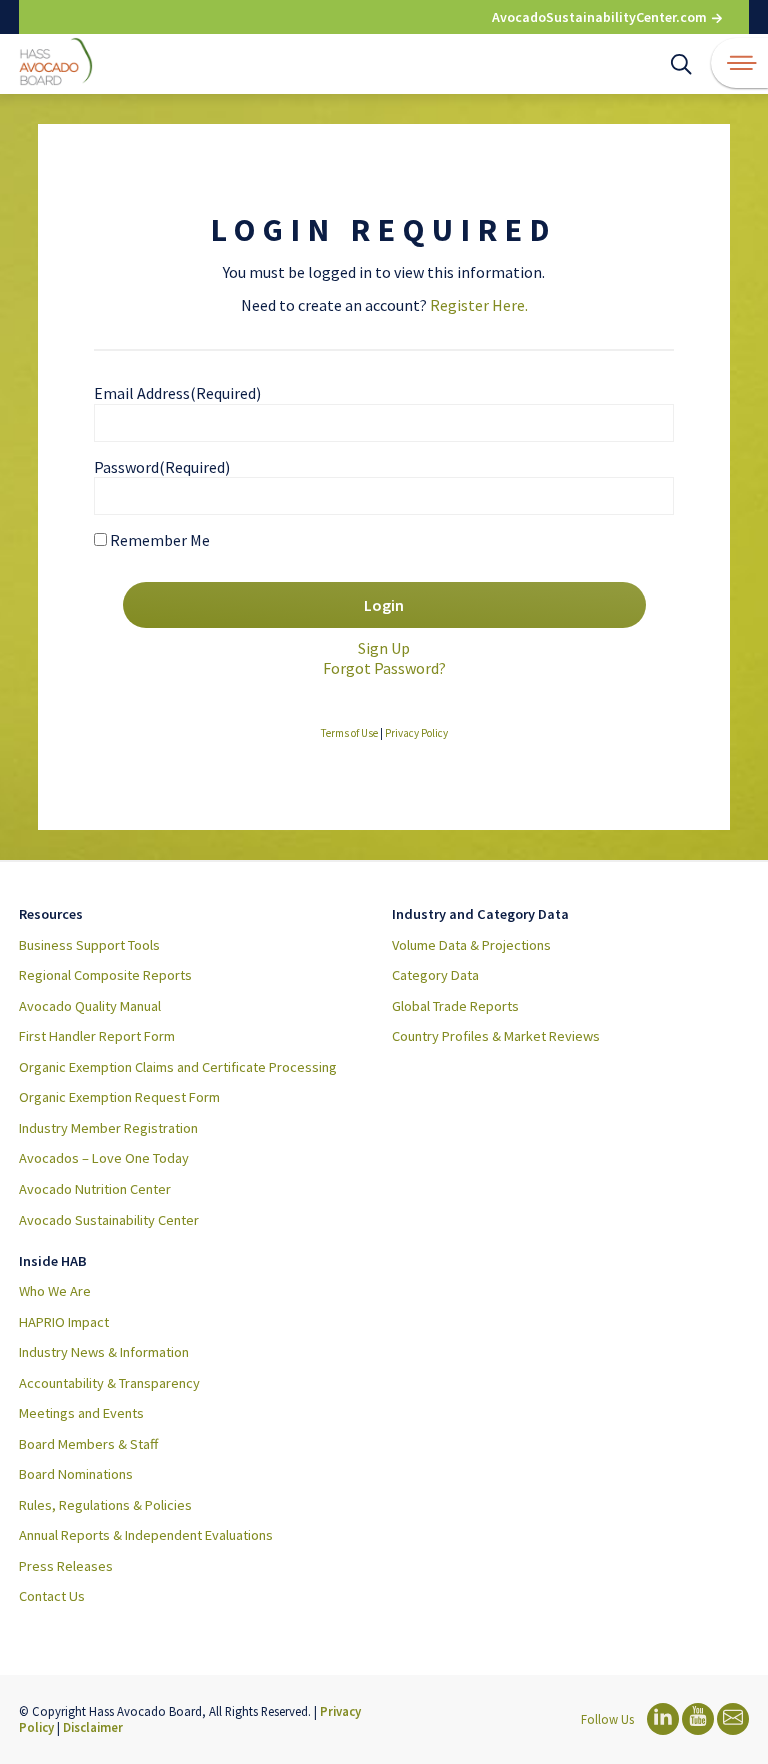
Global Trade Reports (455, 1006)
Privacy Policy (416, 733)
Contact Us (52, 1596)
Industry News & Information (104, 1352)
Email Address (177, 393)
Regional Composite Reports (105, 975)
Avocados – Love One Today (104, 1158)
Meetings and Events (81, 1413)
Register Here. (479, 305)
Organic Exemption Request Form (119, 1097)
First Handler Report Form (97, 1036)
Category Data (435, 975)
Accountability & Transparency (109, 1383)
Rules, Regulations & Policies (105, 1505)
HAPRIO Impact (64, 1322)
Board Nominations (76, 1474)
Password (162, 467)
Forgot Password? (384, 668)
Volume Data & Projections (471, 945)
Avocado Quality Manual (90, 1006)
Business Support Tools (89, 945)
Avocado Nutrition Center (95, 1189)
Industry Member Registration (108, 1128)
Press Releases (66, 1566)
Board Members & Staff (88, 1444)
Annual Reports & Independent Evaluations (146, 1535)
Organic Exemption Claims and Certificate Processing (178, 1067)
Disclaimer (93, 1727)
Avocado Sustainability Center (109, 1220)
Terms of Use (349, 733)
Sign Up (384, 648)
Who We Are (55, 1291)
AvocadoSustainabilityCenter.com (601, 17)
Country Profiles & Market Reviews (496, 1036)
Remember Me (160, 540)
